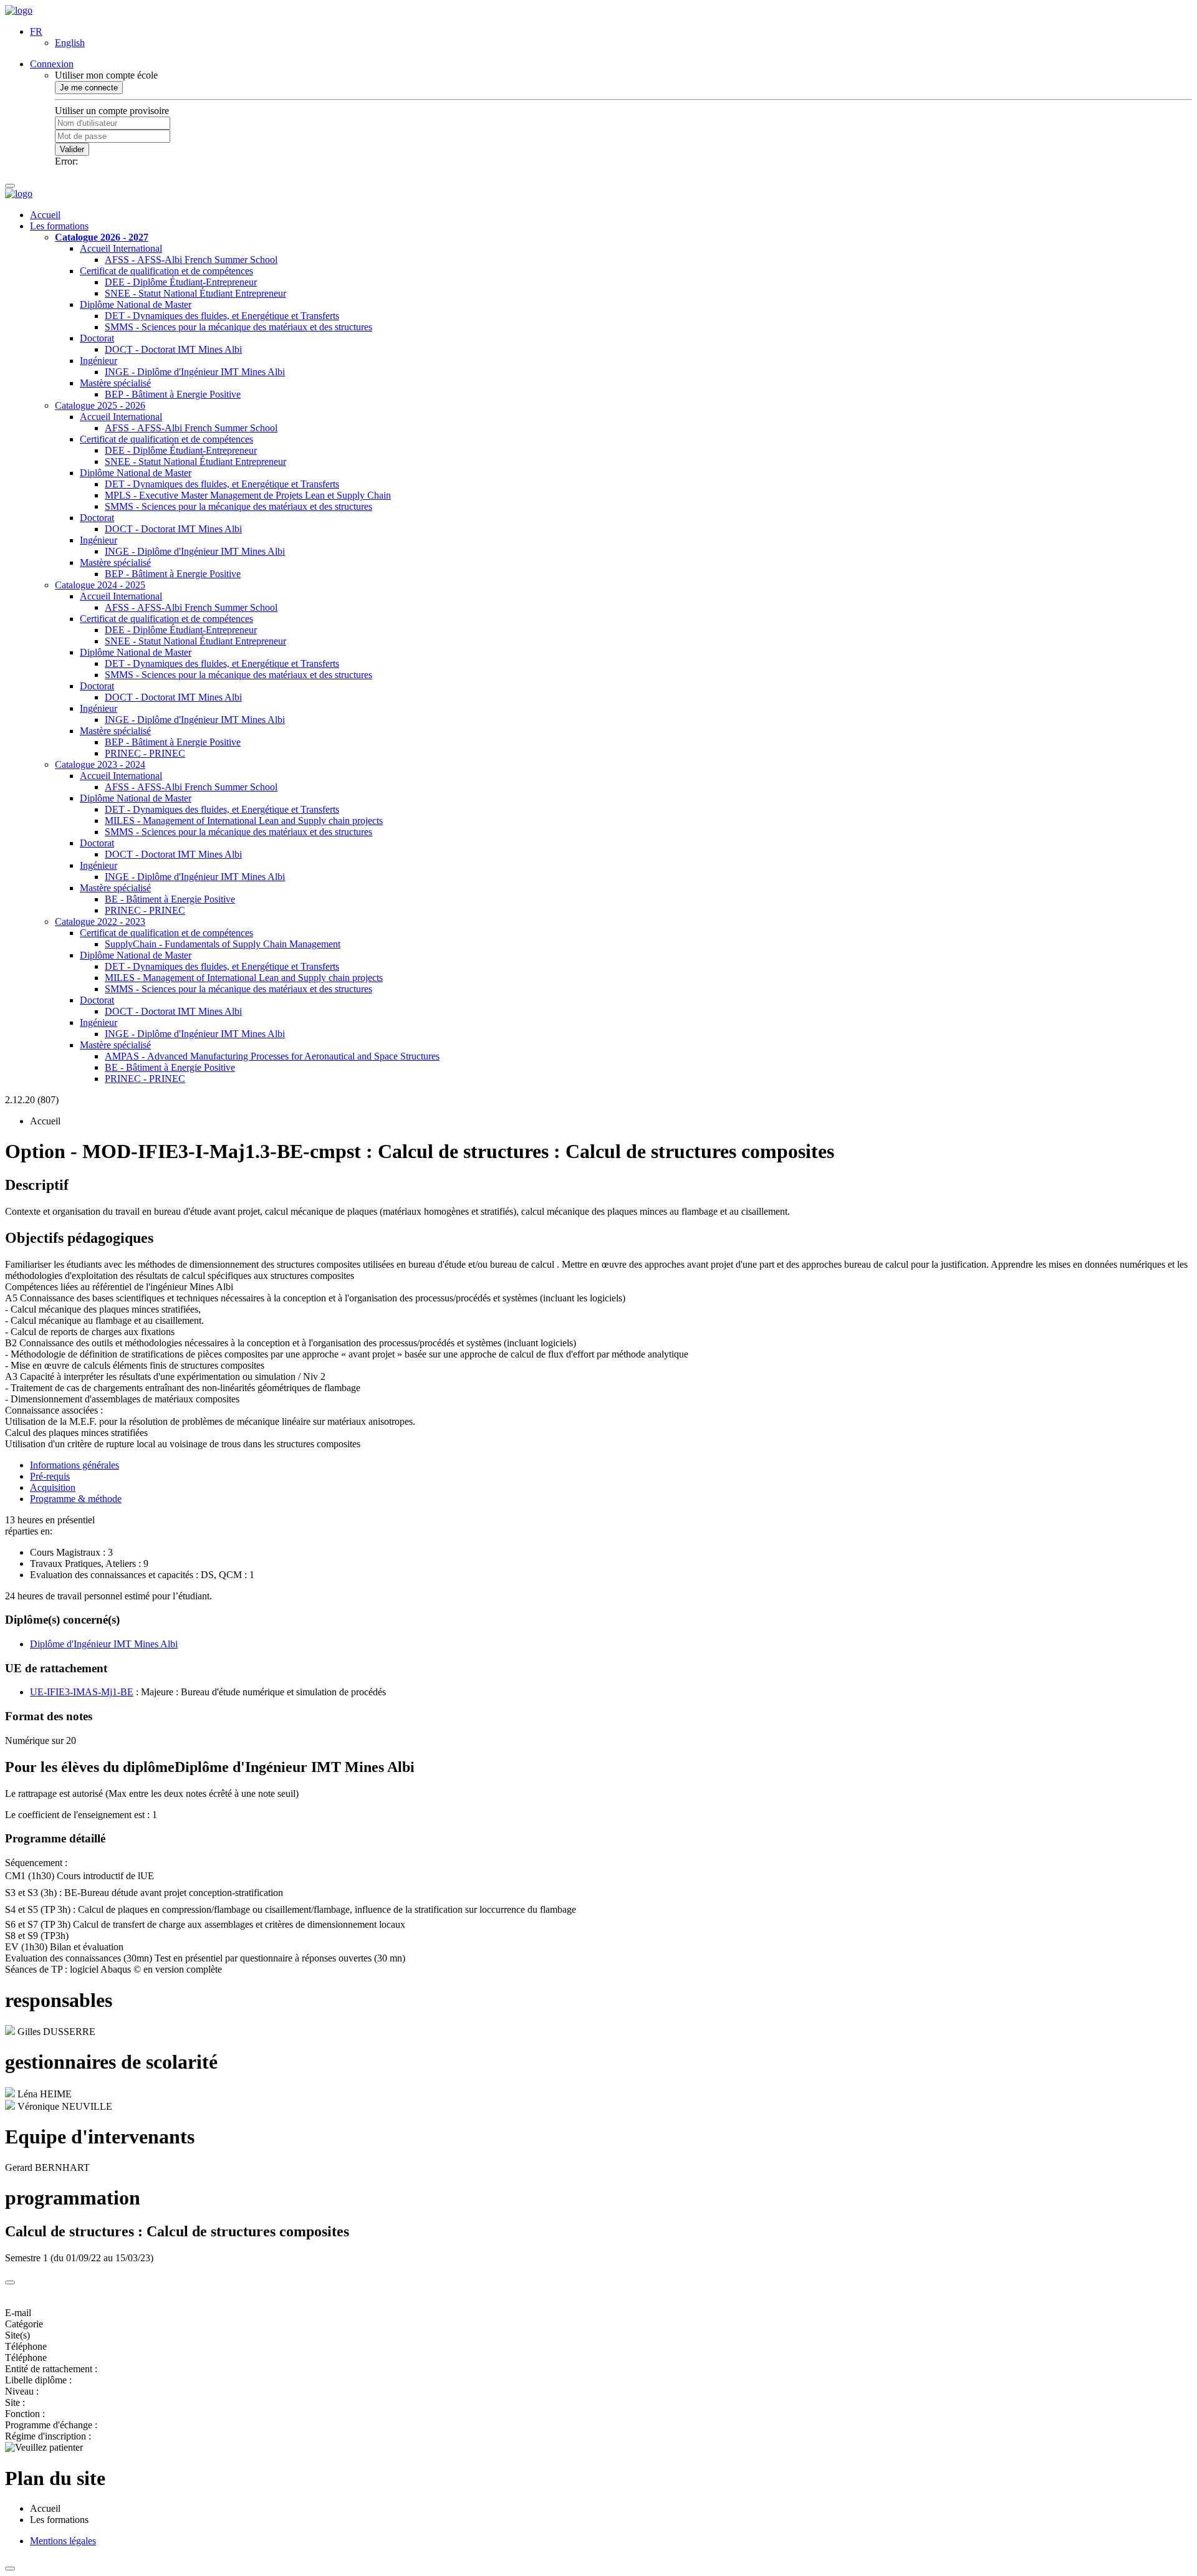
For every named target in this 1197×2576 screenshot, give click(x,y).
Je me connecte (89, 88)
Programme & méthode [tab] (76, 1499)
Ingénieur (99, 361)
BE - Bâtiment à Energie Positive (170, 899)
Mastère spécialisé (115, 383)
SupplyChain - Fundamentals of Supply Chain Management (223, 944)
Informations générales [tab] (75, 1465)
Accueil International (121, 248)
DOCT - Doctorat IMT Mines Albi (173, 349)
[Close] (10, 2282)
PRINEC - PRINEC (145, 753)
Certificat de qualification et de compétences (166, 271)
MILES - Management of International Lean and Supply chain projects (244, 821)
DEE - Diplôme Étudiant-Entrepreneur (181, 282)
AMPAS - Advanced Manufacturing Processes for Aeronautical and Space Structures (272, 1056)
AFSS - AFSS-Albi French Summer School (191, 260)
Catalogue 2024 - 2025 (100, 585)
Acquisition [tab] (53, 1487)
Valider (72, 149)
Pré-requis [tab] (50, 1476)
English (70, 43)
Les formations (59, 226)
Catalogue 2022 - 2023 (100, 922)
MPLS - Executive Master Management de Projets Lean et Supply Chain (248, 495)
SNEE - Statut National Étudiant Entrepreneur (195, 293)
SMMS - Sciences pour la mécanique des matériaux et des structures (238, 327)
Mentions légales (63, 2541)
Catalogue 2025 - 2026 (100, 405)
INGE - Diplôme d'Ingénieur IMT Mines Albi (195, 372)
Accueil (45, 215)
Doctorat (97, 338)
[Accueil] (19, 10)
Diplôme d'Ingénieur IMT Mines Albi (104, 1644)
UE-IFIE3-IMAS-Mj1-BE (82, 1692)
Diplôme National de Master (136, 304)
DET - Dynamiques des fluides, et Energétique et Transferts (222, 316)
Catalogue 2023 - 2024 (100, 764)
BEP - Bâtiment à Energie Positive (173, 394)
